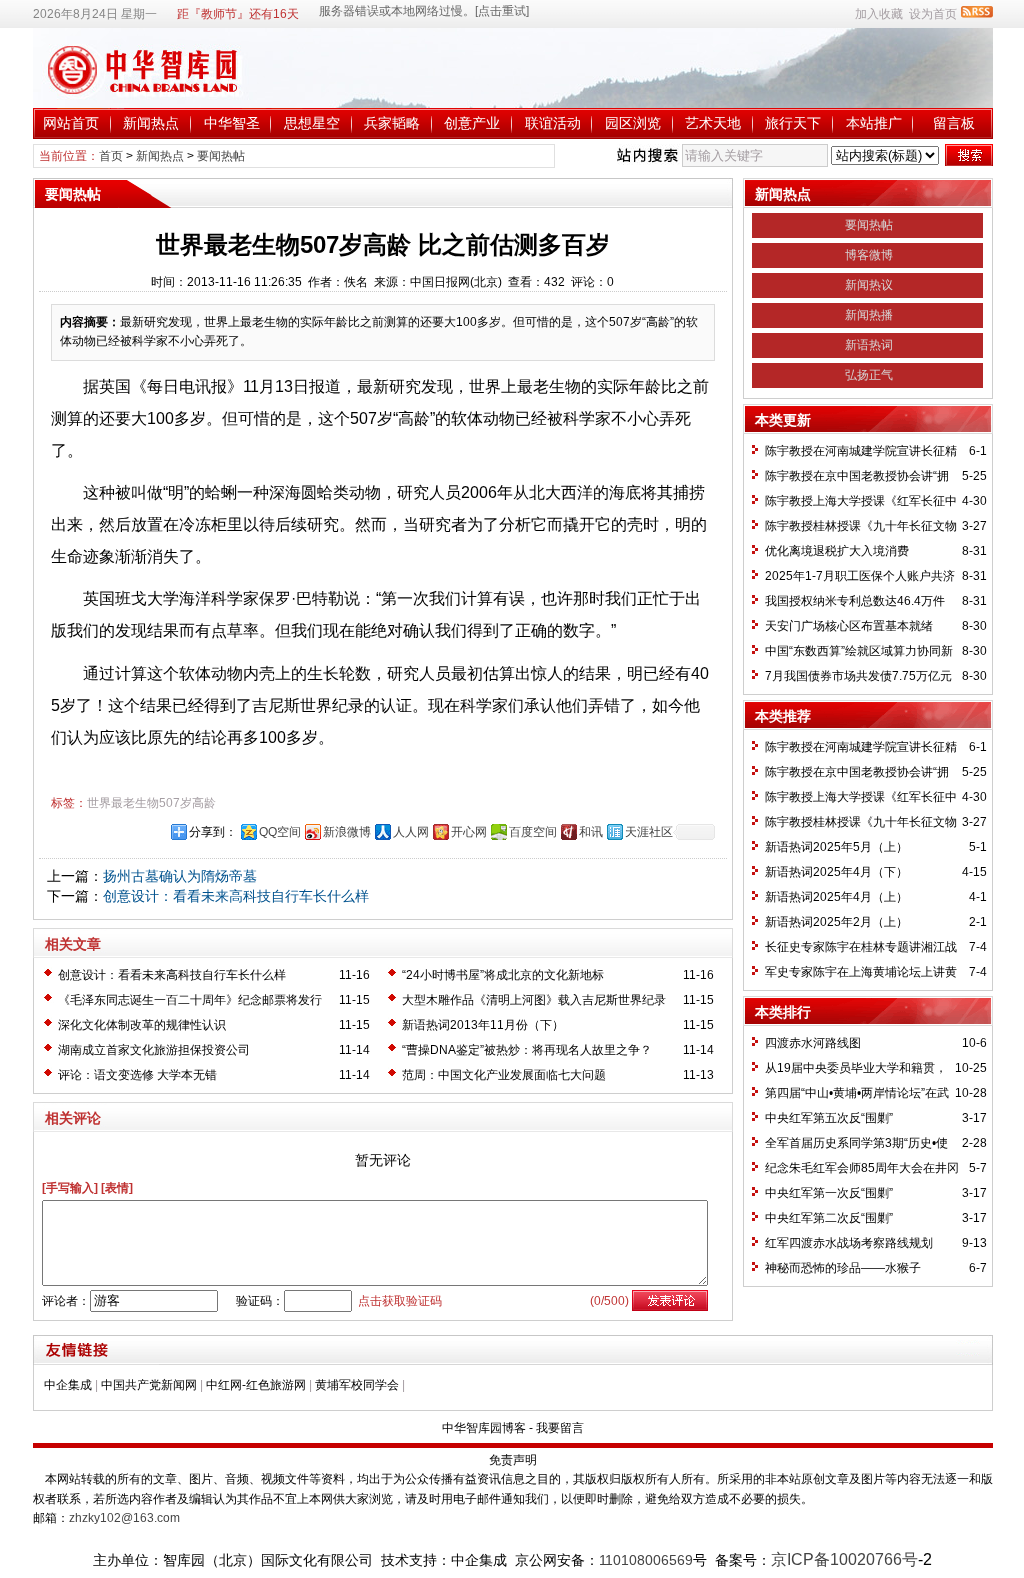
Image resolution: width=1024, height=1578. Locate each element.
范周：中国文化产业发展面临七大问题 (504, 1075)
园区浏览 (633, 123)
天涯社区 (649, 832)
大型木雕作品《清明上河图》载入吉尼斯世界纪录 (534, 1000)
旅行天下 (793, 123)
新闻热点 (151, 123)
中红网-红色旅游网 (256, 1385)
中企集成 (68, 1385)
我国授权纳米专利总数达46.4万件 (855, 601)
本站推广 (874, 123)
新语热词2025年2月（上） (836, 922)
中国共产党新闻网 (149, 1385)
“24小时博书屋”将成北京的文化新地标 (503, 975)
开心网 (469, 832)
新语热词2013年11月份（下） (483, 1025)
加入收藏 (879, 14)
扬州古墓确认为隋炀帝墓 (180, 876)
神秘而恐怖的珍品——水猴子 (843, 1268)
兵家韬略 (392, 123)
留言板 (954, 123)
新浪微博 (347, 832)
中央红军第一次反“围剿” (829, 1193)
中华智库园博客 (484, 1428)
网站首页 (71, 123)
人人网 (411, 832)
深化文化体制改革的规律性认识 (142, 1025)
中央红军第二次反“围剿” (829, 1218)
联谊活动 (553, 123)
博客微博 (869, 255)
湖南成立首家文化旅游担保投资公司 (154, 1050)
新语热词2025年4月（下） (836, 872)
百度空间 (533, 832)
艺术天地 (713, 123)
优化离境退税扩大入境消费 (837, 551)
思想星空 (312, 123)
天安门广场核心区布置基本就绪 (849, 626)
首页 (111, 156)
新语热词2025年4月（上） (836, 897)
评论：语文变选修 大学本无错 (137, 1075)
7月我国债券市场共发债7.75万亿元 (858, 676)
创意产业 (472, 123)
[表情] (117, 1188)
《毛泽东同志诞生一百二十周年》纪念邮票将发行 (190, 1000)
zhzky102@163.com (124, 1518)
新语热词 (869, 345)
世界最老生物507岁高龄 (151, 803)
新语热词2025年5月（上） (836, 847)
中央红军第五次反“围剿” (829, 1118)
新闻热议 (869, 285)
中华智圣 (232, 123)
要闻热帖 (221, 156)
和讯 (591, 832)
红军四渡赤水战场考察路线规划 (849, 1243)
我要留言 (560, 1428)
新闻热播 (869, 315)
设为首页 (933, 14)
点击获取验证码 (400, 1301)
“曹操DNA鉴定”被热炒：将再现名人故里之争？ (527, 1050)
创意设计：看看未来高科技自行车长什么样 (236, 896)
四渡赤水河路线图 (813, 1043)
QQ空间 (280, 832)
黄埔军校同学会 (357, 1385)
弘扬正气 (869, 375)
